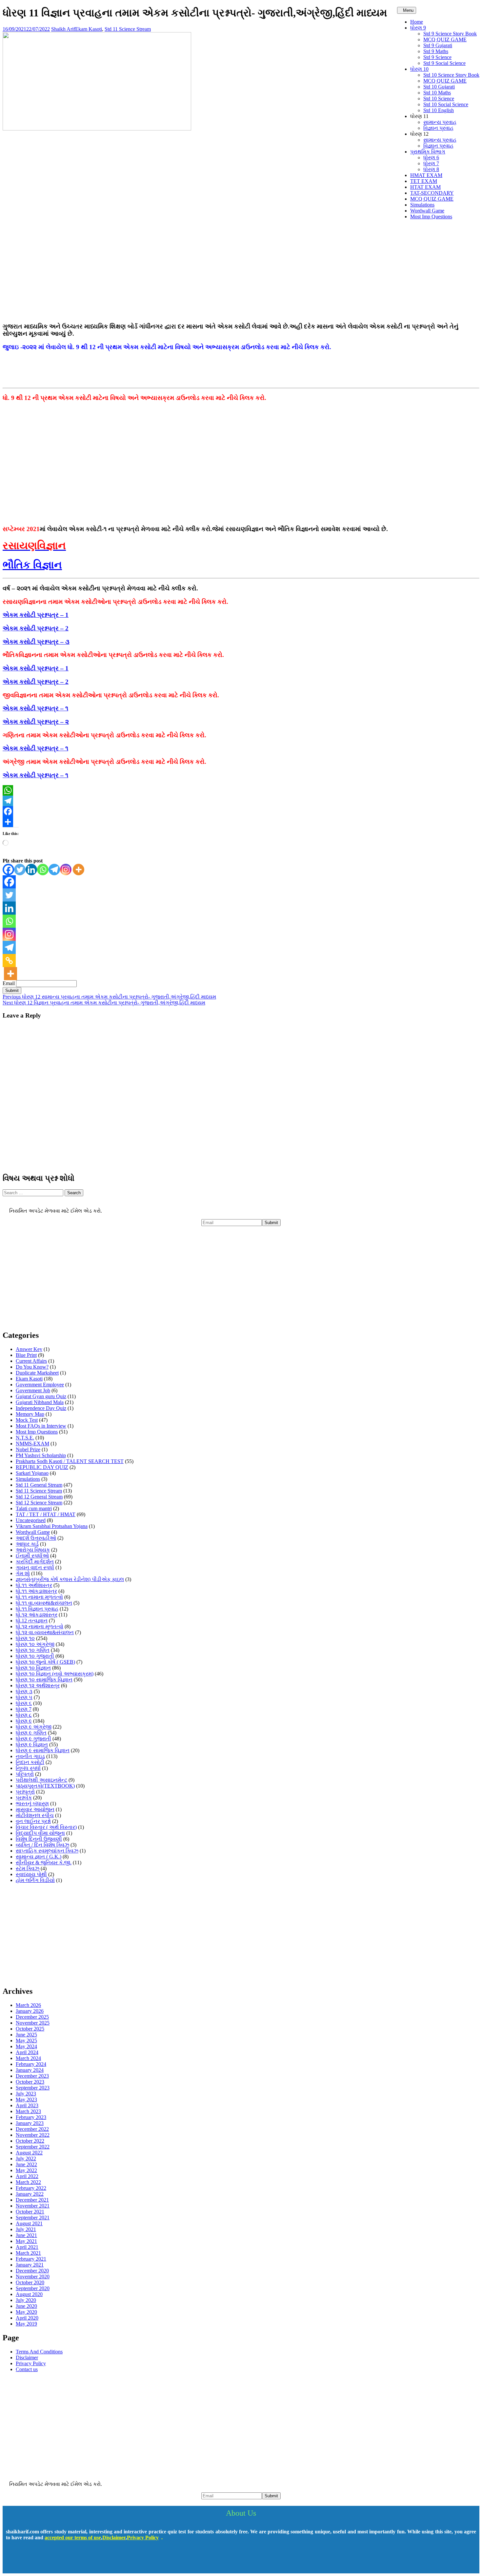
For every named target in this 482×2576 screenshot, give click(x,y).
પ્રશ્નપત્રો (25, 1792)
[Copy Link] (9, 961)
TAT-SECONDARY (432, 193)
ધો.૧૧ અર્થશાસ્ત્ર (34, 1585)
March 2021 (28, 2253)
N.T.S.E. (25, 1438)
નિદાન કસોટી (30, 1762)
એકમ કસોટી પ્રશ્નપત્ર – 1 (36, 615)
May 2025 (26, 2041)
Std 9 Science (437, 57)
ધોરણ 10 (419, 69)
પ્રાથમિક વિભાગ (428, 152)
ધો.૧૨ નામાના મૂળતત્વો (40, 1626)
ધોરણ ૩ (24, 1691)
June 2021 (26, 2235)
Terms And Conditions (39, 2352)
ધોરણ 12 (419, 134)
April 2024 (27, 2052)
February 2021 (31, 2259)
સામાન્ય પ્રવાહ (440, 122)
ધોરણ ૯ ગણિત (31, 1733)
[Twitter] (20, 870)
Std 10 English (439, 110)
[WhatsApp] (241, 790)
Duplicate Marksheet (37, 1373)
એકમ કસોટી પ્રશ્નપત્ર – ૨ (36, 722)
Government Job (33, 1390)
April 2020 (27, 2318)
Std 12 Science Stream (39, 1503)
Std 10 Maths (437, 93)
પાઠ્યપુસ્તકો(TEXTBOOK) (45, 1786)
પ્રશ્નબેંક (24, 1798)
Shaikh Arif (63, 29)
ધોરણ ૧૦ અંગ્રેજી (35, 1644)
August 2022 (29, 2153)
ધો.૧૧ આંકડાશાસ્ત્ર (36, 1591)
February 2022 (31, 2188)
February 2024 (31, 2064)
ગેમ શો (23, 1573)
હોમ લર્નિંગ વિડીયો (35, 1880)
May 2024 (26, 2046)
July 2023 (26, 2094)
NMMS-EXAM (32, 1444)
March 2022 (28, 2182)
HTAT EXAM (425, 187)
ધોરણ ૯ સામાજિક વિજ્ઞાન (43, 1750)
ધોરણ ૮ (24, 1715)
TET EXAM (424, 181)
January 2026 (30, 2011)
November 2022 (33, 2135)
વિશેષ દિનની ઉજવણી (39, 1839)
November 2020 (33, 2277)
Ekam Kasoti (89, 29)
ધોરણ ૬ (24, 1703)
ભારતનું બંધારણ (32, 1803)
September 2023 (33, 2088)
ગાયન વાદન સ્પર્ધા (35, 1567)
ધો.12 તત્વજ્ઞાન (32, 1621)
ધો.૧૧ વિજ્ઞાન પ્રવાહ (37, 1609)
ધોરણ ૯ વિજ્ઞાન (32, 1744)
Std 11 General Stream (39, 1485)
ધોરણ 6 (431, 158)
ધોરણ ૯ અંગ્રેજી (34, 1727)
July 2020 (26, 2300)
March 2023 (28, 2111)
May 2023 (26, 2100)
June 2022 (26, 2164)
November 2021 (33, 2206)
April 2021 (27, 2247)
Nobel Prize (28, 1449)
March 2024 (28, 2058)
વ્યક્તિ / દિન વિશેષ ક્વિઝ (42, 1845)
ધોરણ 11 (419, 116)
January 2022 (30, 2194)
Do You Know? (32, 1367)
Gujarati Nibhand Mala (40, 1402)
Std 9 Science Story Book (450, 34)
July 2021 (26, 2229)
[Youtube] (33, 2561)
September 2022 (33, 2147)
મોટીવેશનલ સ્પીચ (35, 1815)
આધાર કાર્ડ (27, 1544)
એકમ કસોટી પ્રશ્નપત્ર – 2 (36, 628)
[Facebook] (241, 811)
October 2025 (30, 2029)
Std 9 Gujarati (438, 45)
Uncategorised (31, 1520)
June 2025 (26, 2035)
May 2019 (26, 2324)
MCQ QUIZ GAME (445, 40)
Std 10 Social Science (446, 104)
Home (417, 22)
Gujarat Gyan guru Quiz (41, 1396)
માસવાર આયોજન (35, 1809)
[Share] (241, 822)
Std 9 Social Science (444, 63)
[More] (79, 870)
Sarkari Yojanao (32, 1473)
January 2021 (30, 2265)
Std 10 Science (439, 99)
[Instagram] (66, 870)
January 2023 (30, 2123)
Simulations (422, 205)
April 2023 (27, 2105)
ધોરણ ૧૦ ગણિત (33, 1650)
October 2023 (30, 2082)
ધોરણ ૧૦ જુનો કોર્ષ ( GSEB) (45, 1662)
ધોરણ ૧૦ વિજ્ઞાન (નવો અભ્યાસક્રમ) (55, 1674)
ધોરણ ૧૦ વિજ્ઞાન (33, 1668)
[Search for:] (34, 1192)
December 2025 (32, 2017)
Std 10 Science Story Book (451, 75)
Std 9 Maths (436, 51)
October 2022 (30, 2141)
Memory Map (30, 1414)
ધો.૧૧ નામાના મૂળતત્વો (39, 1597)
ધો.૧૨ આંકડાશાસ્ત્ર (37, 1615)
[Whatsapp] (43, 870)
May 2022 (26, 2170)
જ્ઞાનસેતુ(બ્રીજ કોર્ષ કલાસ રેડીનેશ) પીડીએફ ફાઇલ (70, 1579)
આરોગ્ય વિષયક (33, 1550)
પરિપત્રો (25, 1774)
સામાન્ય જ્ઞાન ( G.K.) (39, 1857)
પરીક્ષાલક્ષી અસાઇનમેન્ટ (41, 1780)
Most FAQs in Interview (41, 1426)
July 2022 (26, 2159)
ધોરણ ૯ (24, 1721)
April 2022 (27, 2176)
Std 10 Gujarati (439, 87)
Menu (408, 10)
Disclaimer (27, 2358)
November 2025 (33, 2023)
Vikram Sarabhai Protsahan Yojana (52, 1526)
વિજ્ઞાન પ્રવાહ (438, 128)
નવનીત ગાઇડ (30, 1756)
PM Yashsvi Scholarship (41, 1455)
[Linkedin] (31, 870)
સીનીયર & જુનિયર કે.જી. (44, 1863)
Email (9, 983)
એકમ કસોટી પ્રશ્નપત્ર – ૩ (36, 642)
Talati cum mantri (34, 1508)
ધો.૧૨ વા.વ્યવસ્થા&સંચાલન (45, 1632)
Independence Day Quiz (41, 1408)
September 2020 (33, 2288)
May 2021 (26, 2241)
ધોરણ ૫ (24, 1697)
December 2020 (32, 2271)
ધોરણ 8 (431, 169)
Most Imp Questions (431, 217)
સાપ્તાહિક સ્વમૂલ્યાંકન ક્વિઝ (47, 1851)
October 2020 (30, 2282)
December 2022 (32, 2129)
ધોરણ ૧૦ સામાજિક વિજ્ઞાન (44, 1680)
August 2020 (29, 2294)
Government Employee (40, 1385)
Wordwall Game (427, 211)
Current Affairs (31, 1361)
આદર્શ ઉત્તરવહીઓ (36, 1538)
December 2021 (32, 2200)
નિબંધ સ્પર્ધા (28, 1768)
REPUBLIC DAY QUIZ (42, 1467)
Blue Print (26, 1355)
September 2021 (33, 2218)
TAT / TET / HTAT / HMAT (46, 1514)
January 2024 (30, 2070)
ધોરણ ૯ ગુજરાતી (33, 1739)
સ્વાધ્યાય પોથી (31, 1874)
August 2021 (29, 2223)
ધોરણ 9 (418, 28)
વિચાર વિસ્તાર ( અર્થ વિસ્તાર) (46, 1827)
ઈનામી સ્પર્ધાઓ (32, 1556)
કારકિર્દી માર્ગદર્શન (35, 1562)
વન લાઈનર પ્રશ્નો (33, 1821)
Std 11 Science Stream (128, 29)
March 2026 (28, 2005)
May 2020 (26, 2312)
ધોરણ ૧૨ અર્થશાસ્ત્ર (38, 1685)
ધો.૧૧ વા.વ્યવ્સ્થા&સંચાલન (44, 1603)
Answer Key (29, 1349)
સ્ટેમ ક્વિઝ (28, 1868)
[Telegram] (241, 801)
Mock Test (27, 1420)
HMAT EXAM (426, 175)
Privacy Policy (31, 2363)
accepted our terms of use (73, 2537)
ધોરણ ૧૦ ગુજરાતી (35, 1656)
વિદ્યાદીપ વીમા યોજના (40, 1833)
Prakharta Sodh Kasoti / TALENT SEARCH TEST (70, 1461)
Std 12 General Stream (39, 1497)
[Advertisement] (241, 271)
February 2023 (31, 2117)
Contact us (27, 2369)
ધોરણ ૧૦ (25, 1638)
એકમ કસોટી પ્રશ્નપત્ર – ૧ (35, 708)
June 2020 (26, 2306)
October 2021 (30, 2212)
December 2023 (32, 2076)
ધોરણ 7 (431, 163)
